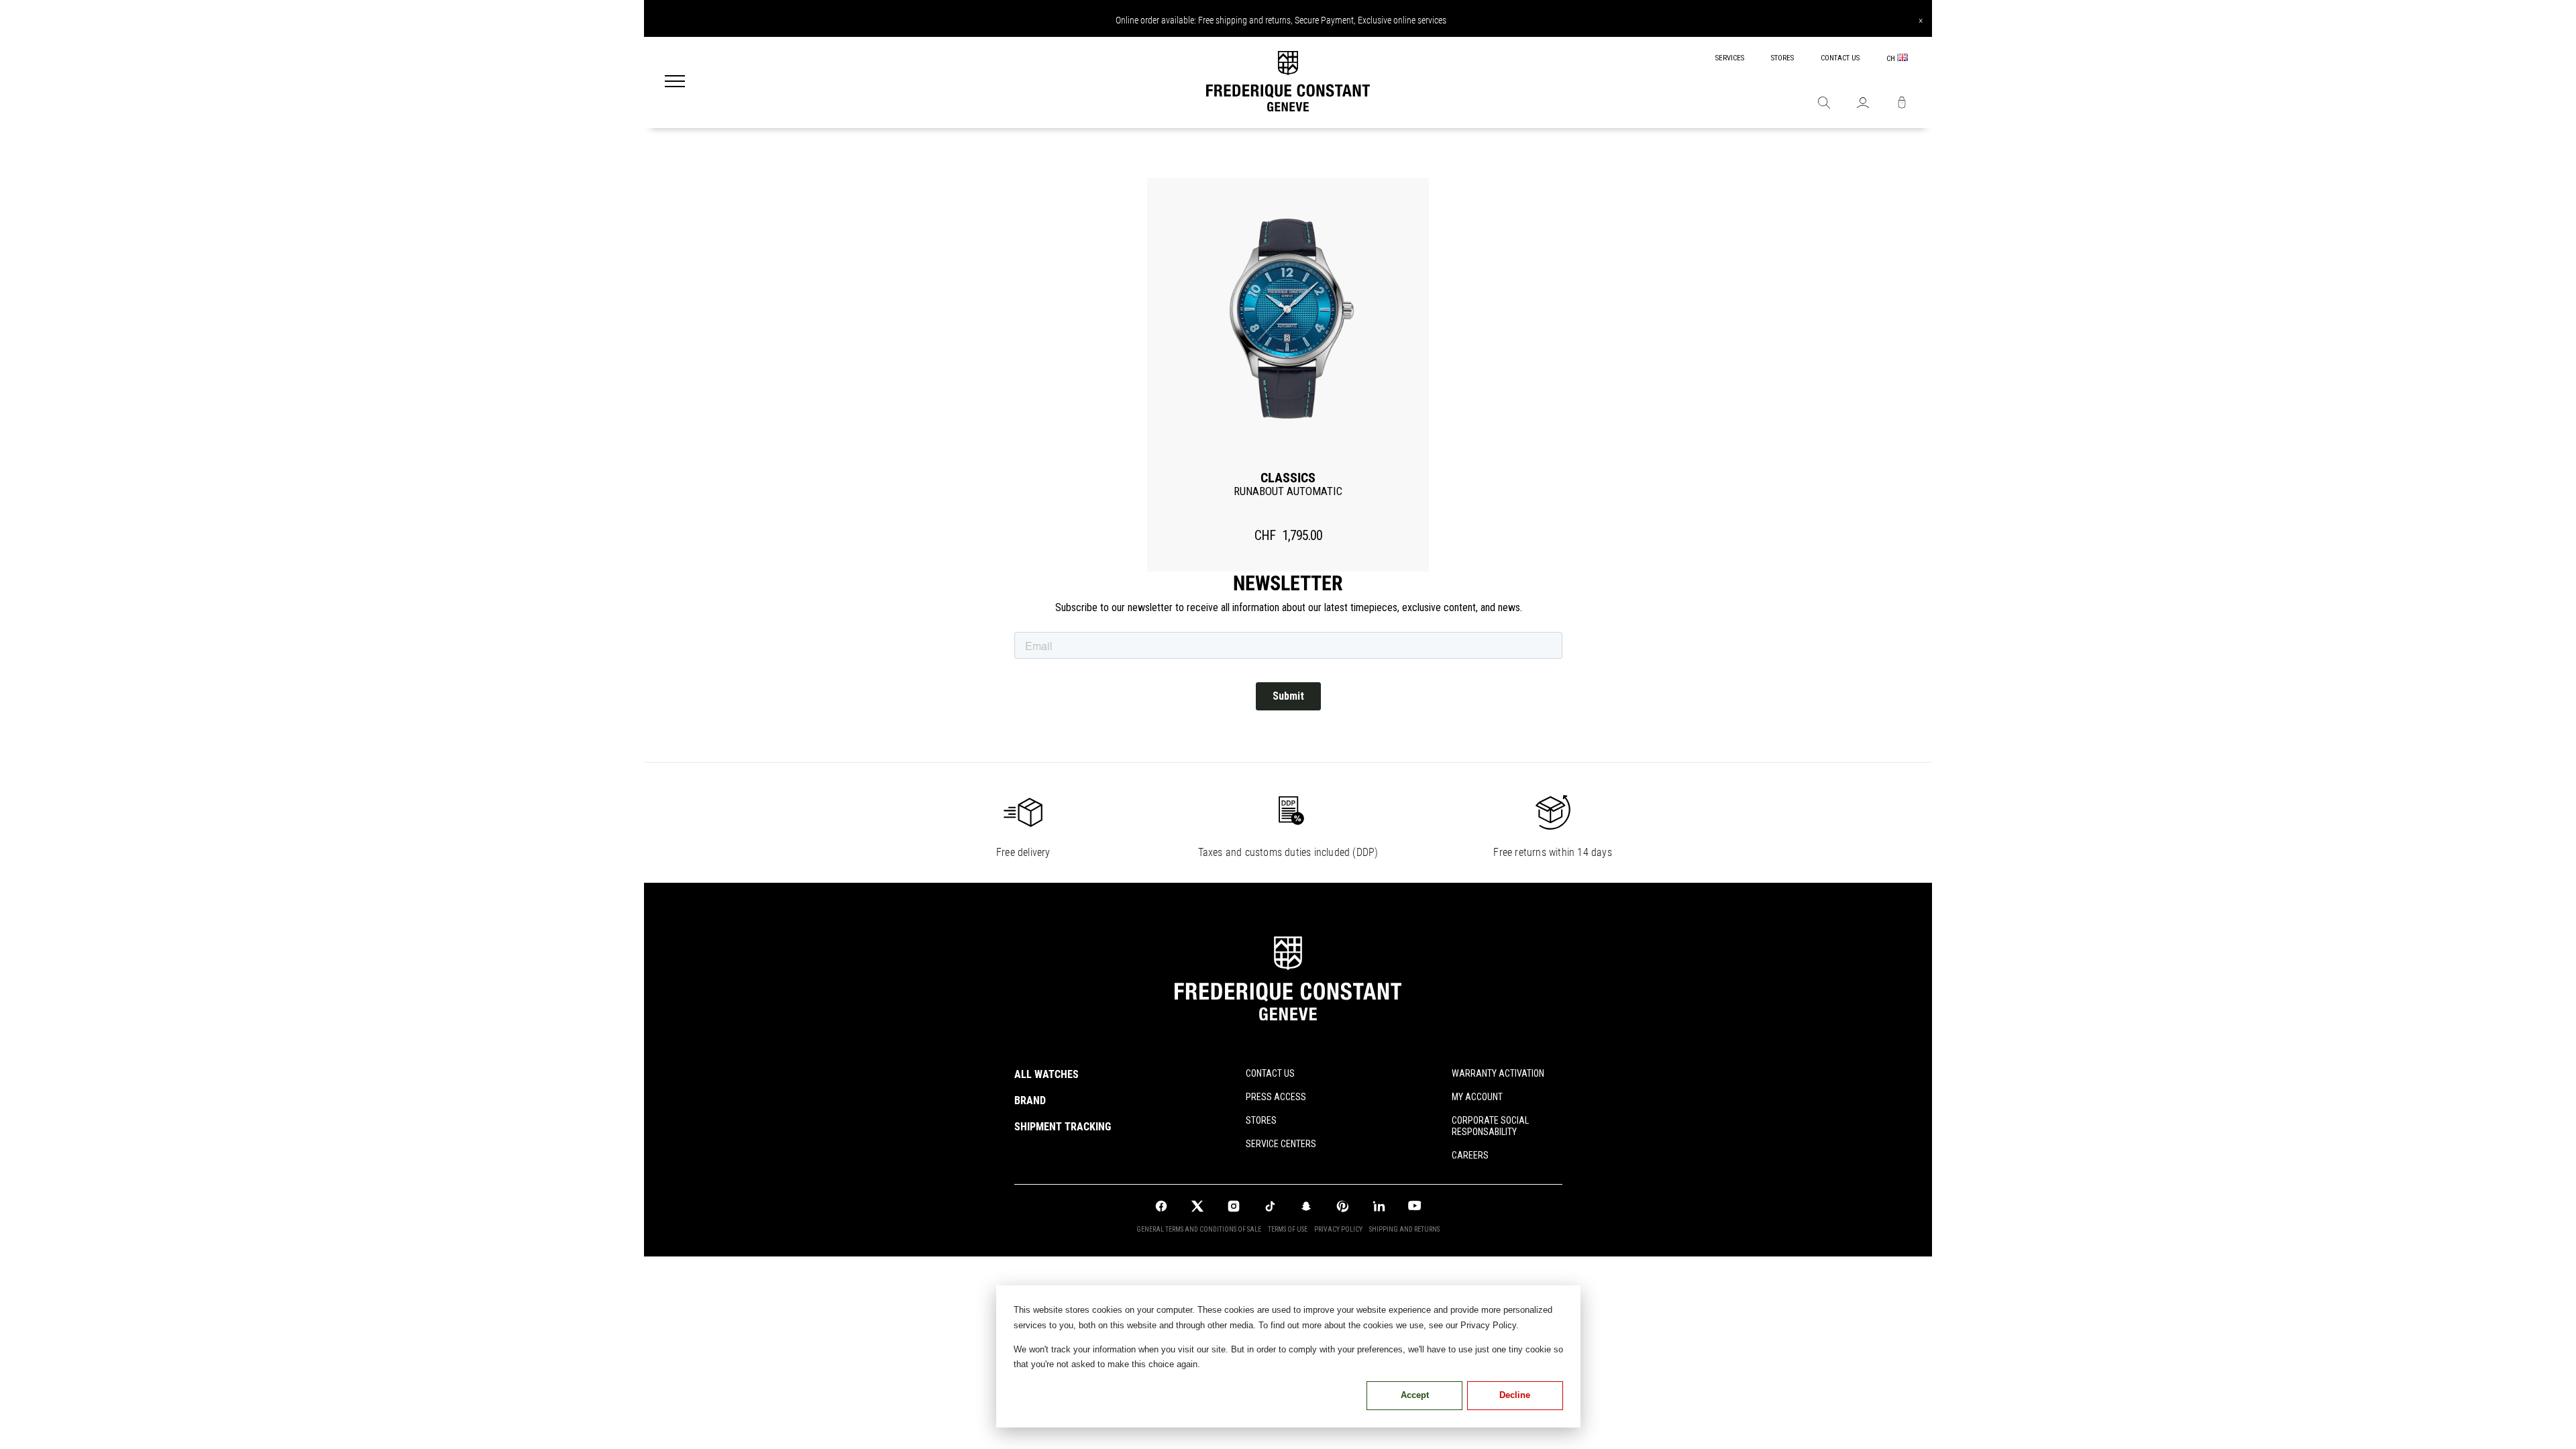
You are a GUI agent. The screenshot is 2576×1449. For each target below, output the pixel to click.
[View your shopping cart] (1902, 104)
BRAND (1030, 1101)
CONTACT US (1840, 58)
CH (1892, 59)
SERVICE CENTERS (1281, 1144)
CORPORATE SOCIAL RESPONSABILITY (1490, 1126)
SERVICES (1730, 58)
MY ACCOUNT (1477, 1097)
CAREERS (1470, 1155)
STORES (1782, 58)
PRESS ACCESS (1276, 1097)
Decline (1515, 1395)
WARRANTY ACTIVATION (1498, 1073)
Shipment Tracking (1063, 1127)
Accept (1415, 1395)
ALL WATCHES (1046, 1074)
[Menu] (675, 83)
